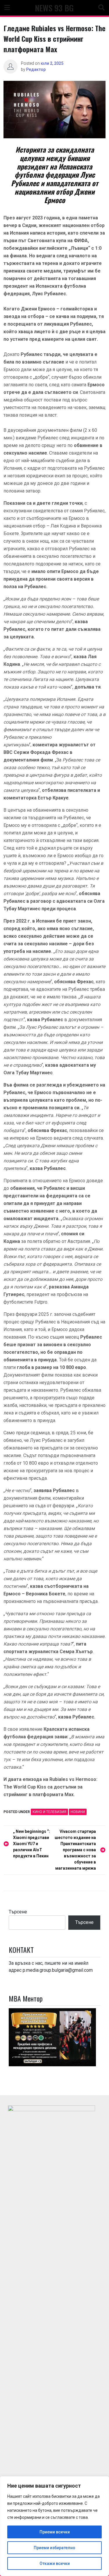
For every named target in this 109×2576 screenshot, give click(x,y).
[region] (54, 2526)
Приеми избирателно (54, 2548)
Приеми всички (55, 2532)
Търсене (18, 1912)
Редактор (36, 69)
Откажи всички (55, 2563)
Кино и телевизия (49, 1812)
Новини (78, 1812)
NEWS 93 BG (54, 8)
